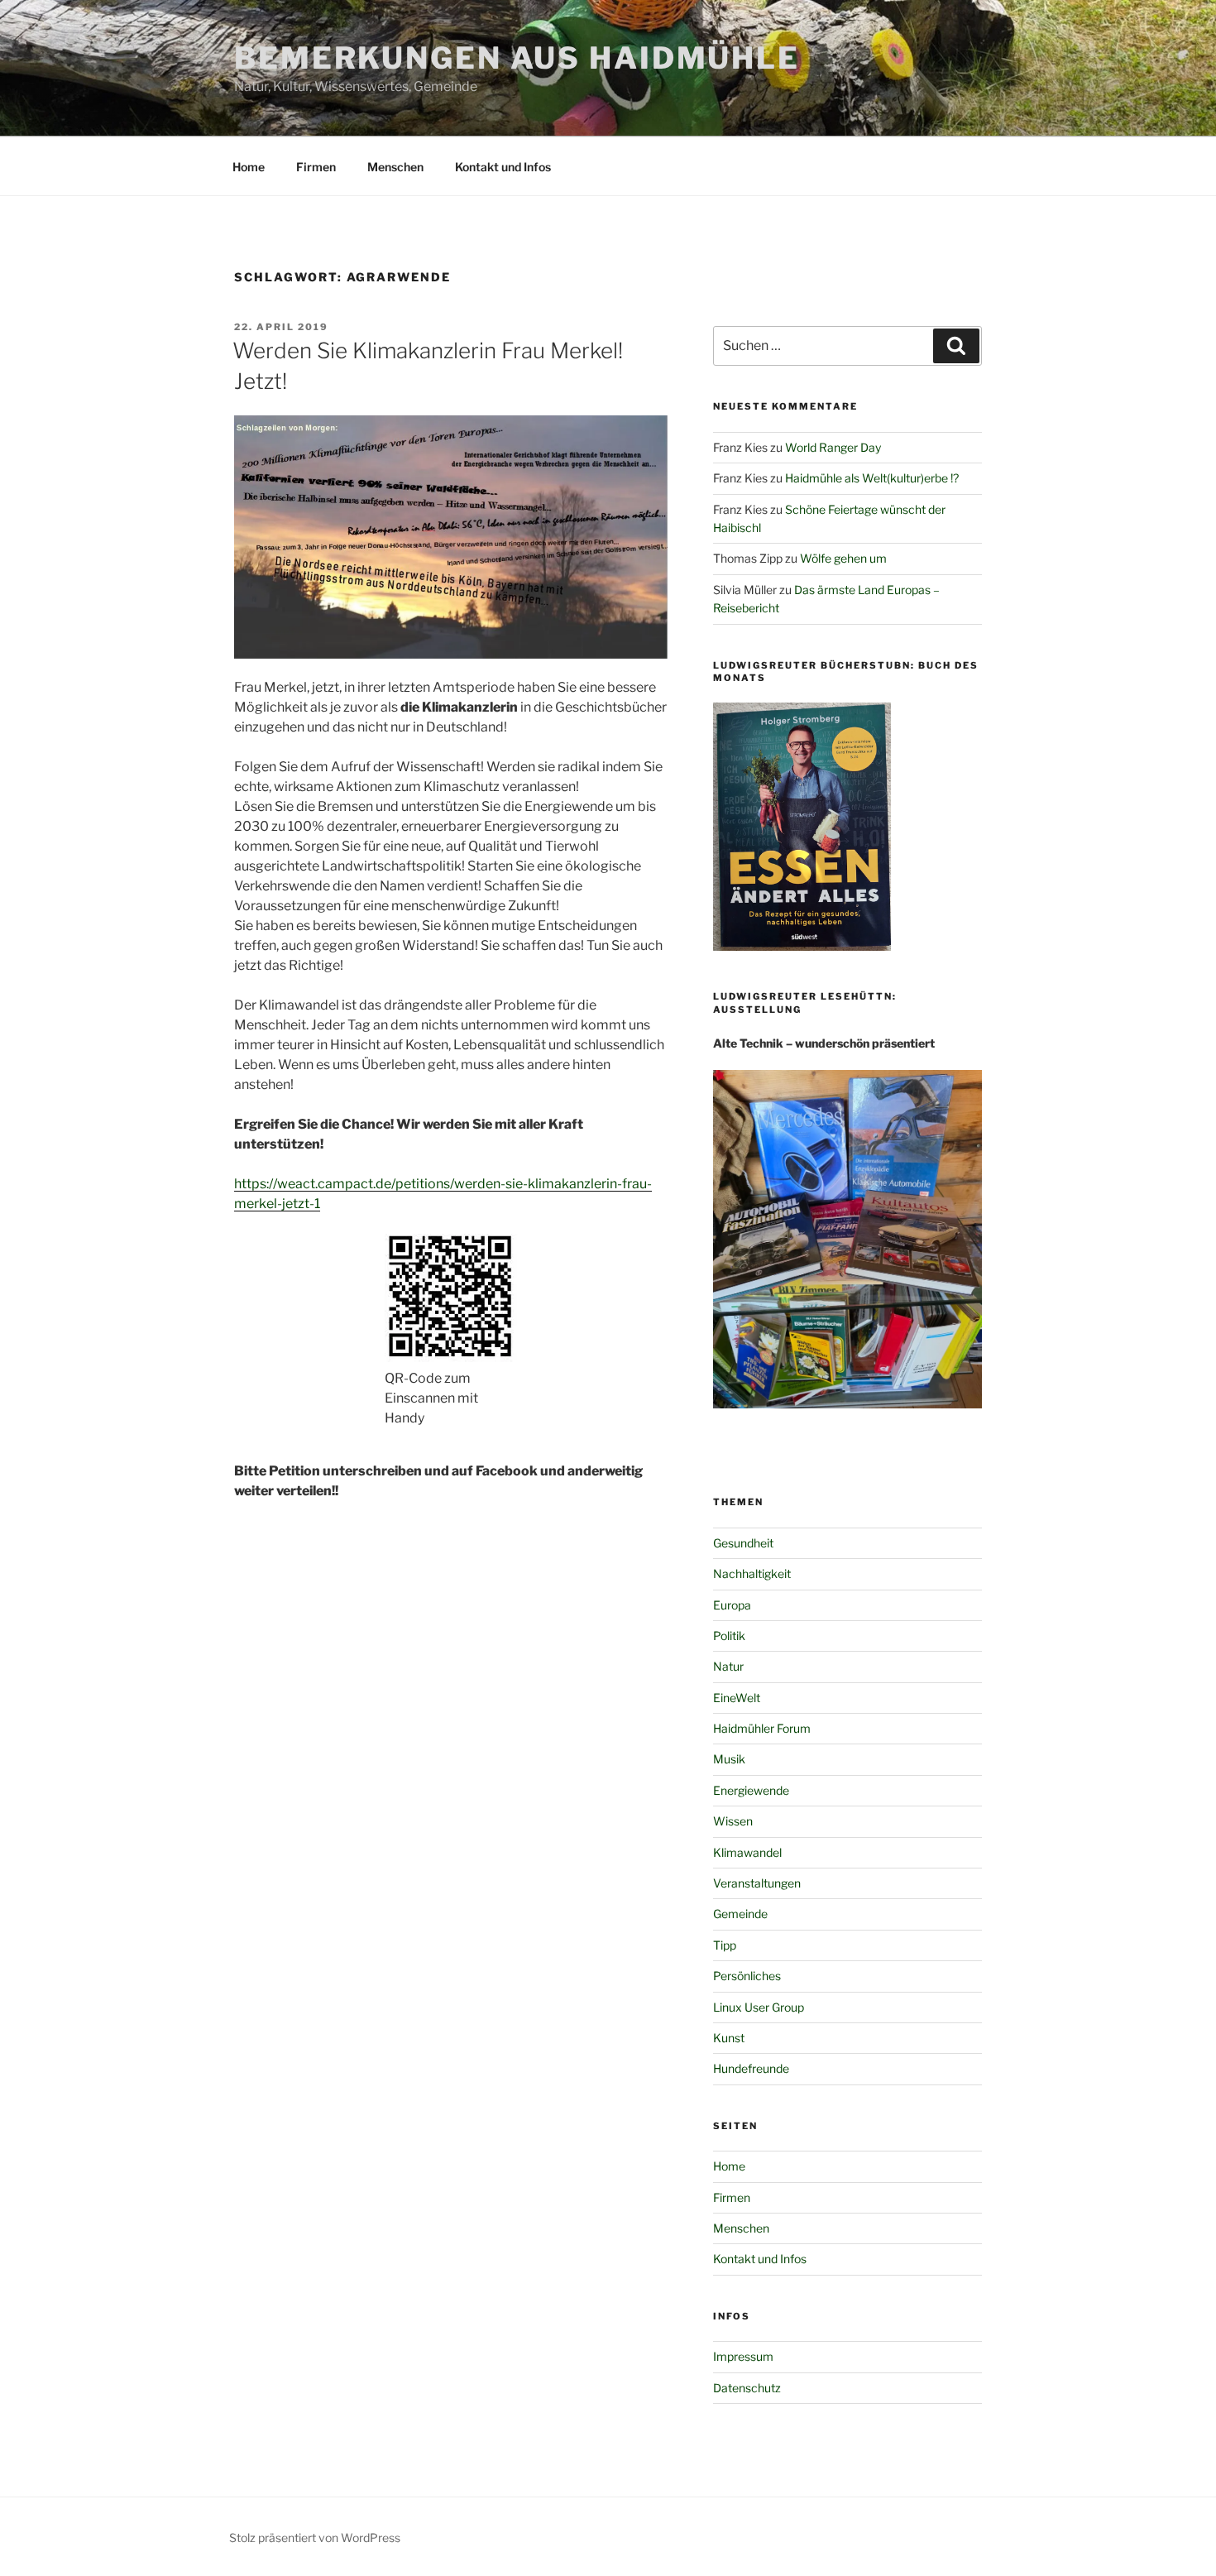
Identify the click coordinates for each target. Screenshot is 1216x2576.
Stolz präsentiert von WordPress (315, 2538)
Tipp (725, 1945)
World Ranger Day (833, 447)
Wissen (733, 1821)
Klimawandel (747, 1852)
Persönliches (747, 1976)
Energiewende (751, 1790)
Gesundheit (743, 1543)
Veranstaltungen (757, 1883)
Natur (728, 1666)
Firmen (316, 167)
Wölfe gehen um (843, 558)
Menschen (395, 167)
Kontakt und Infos (503, 167)
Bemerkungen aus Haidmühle (517, 58)
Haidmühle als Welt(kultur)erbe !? (872, 478)
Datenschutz (747, 2388)
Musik (729, 1759)
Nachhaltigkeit (752, 1573)
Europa (732, 1605)
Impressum (743, 2356)
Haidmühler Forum (762, 1728)
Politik (729, 1636)
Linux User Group (759, 2007)
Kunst (729, 2038)
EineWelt (737, 1698)
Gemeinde (740, 1914)
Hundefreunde (751, 2068)
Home (249, 167)
